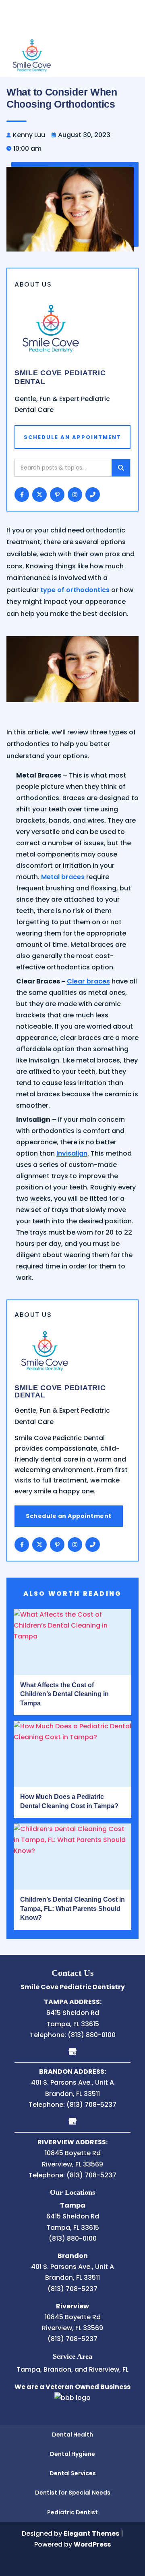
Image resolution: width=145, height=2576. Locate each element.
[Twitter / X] (39, 1545)
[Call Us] (93, 1545)
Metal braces (63, 877)
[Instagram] (75, 1545)
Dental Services (73, 2473)
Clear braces (88, 981)
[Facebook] (22, 1545)
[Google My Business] (73, 2051)
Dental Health (72, 2435)
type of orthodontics (75, 590)
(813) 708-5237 (91, 2105)
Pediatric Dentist (72, 2512)
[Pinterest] (57, 1545)
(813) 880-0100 (92, 2035)
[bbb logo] (72, 2398)
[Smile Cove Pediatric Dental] (32, 54)
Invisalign (72, 1153)
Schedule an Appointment (69, 1516)
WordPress (92, 2544)
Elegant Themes (91, 2533)
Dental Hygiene (72, 2454)
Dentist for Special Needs (73, 2493)
